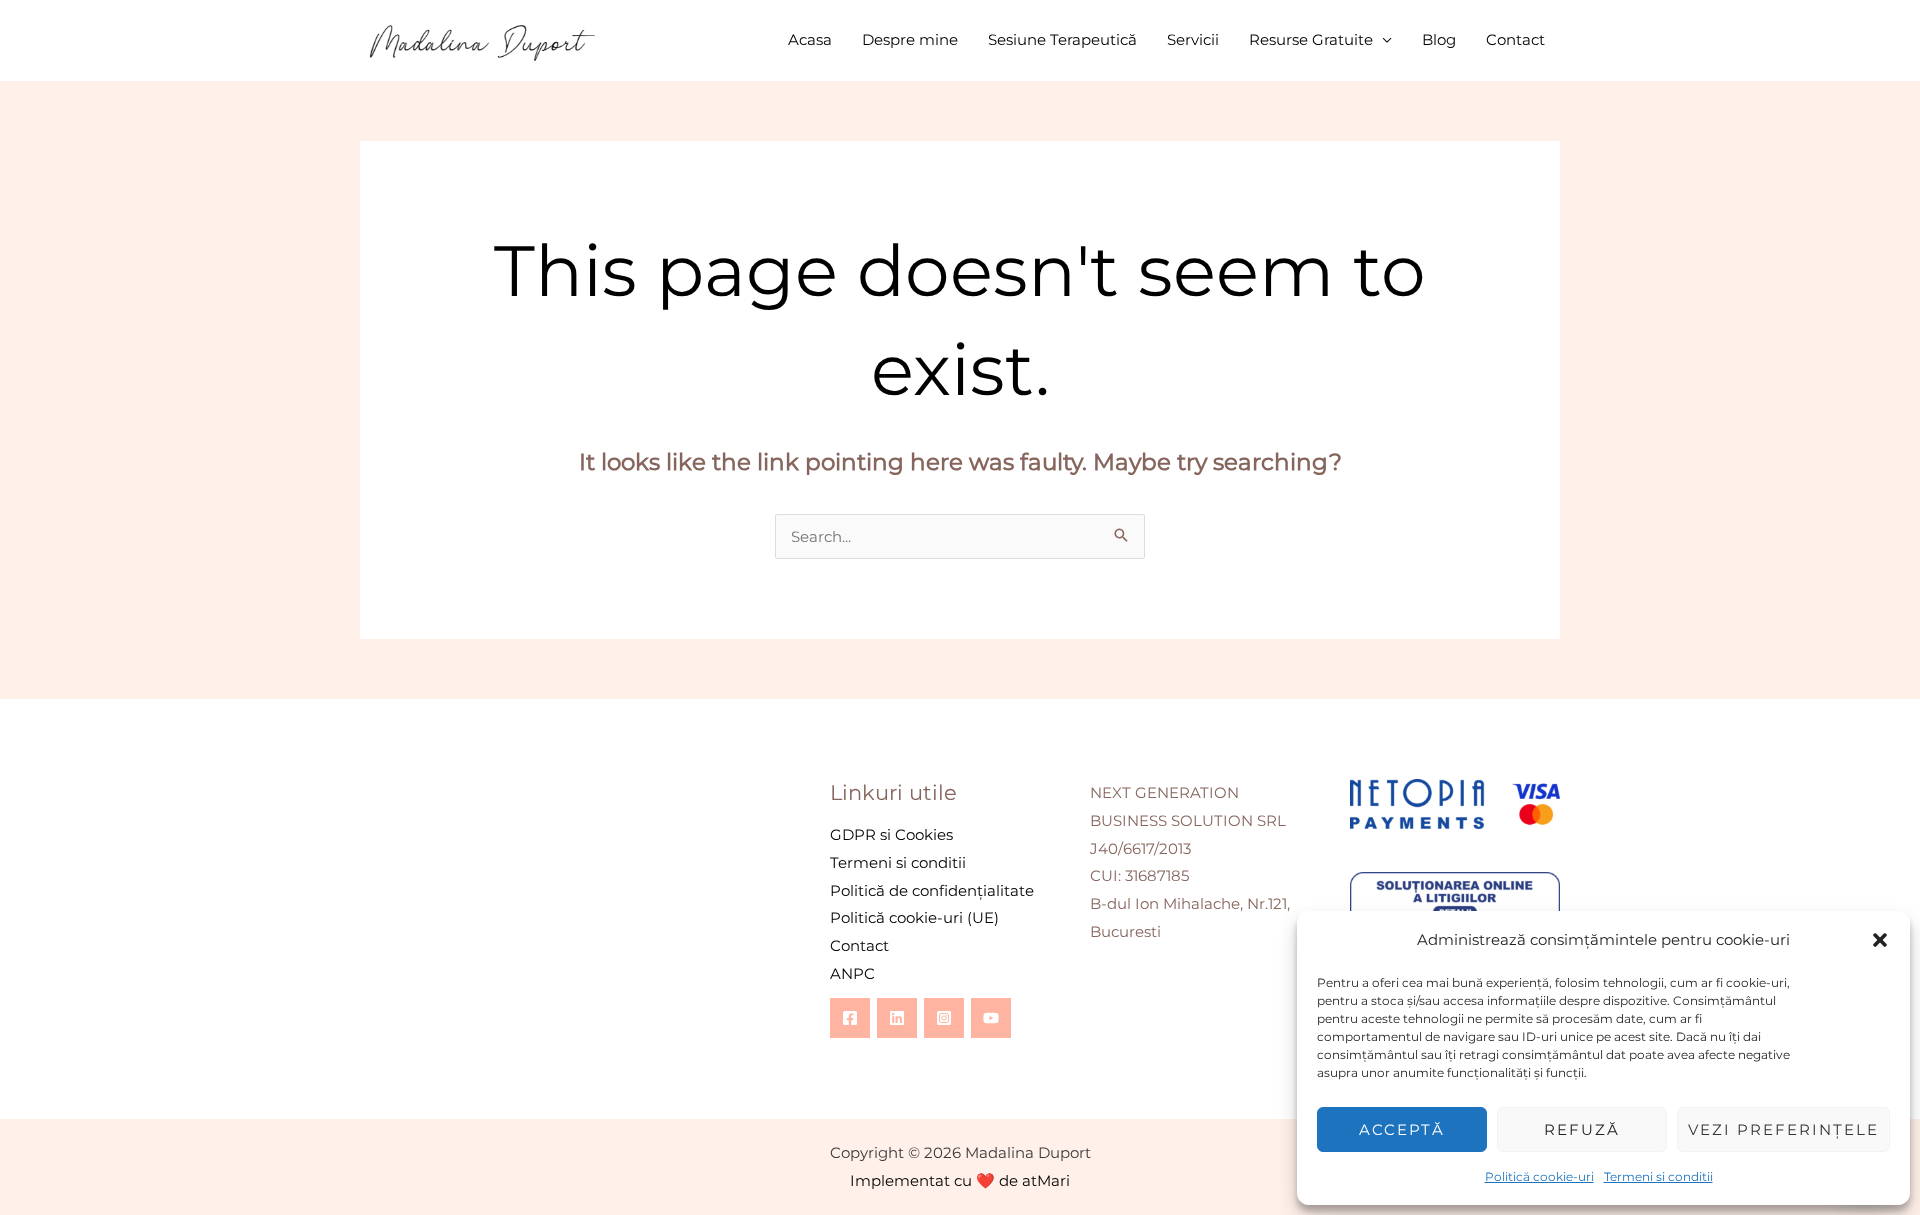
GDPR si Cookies (891, 834)
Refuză (1582, 1129)
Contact (1515, 39)
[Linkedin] (897, 1018)
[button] (1880, 940)
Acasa (810, 39)
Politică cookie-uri (1539, 1176)
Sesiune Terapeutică (1062, 39)
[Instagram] (944, 1018)
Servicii (1193, 39)
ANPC (852, 973)
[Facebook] (850, 1018)
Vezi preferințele (1783, 1129)
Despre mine (910, 39)
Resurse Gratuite (1311, 39)
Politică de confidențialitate (932, 890)
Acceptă (1402, 1129)
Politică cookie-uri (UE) (914, 917)
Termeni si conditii (1658, 1176)
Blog (1439, 39)
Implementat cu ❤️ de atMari (960, 1180)
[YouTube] (991, 1018)
